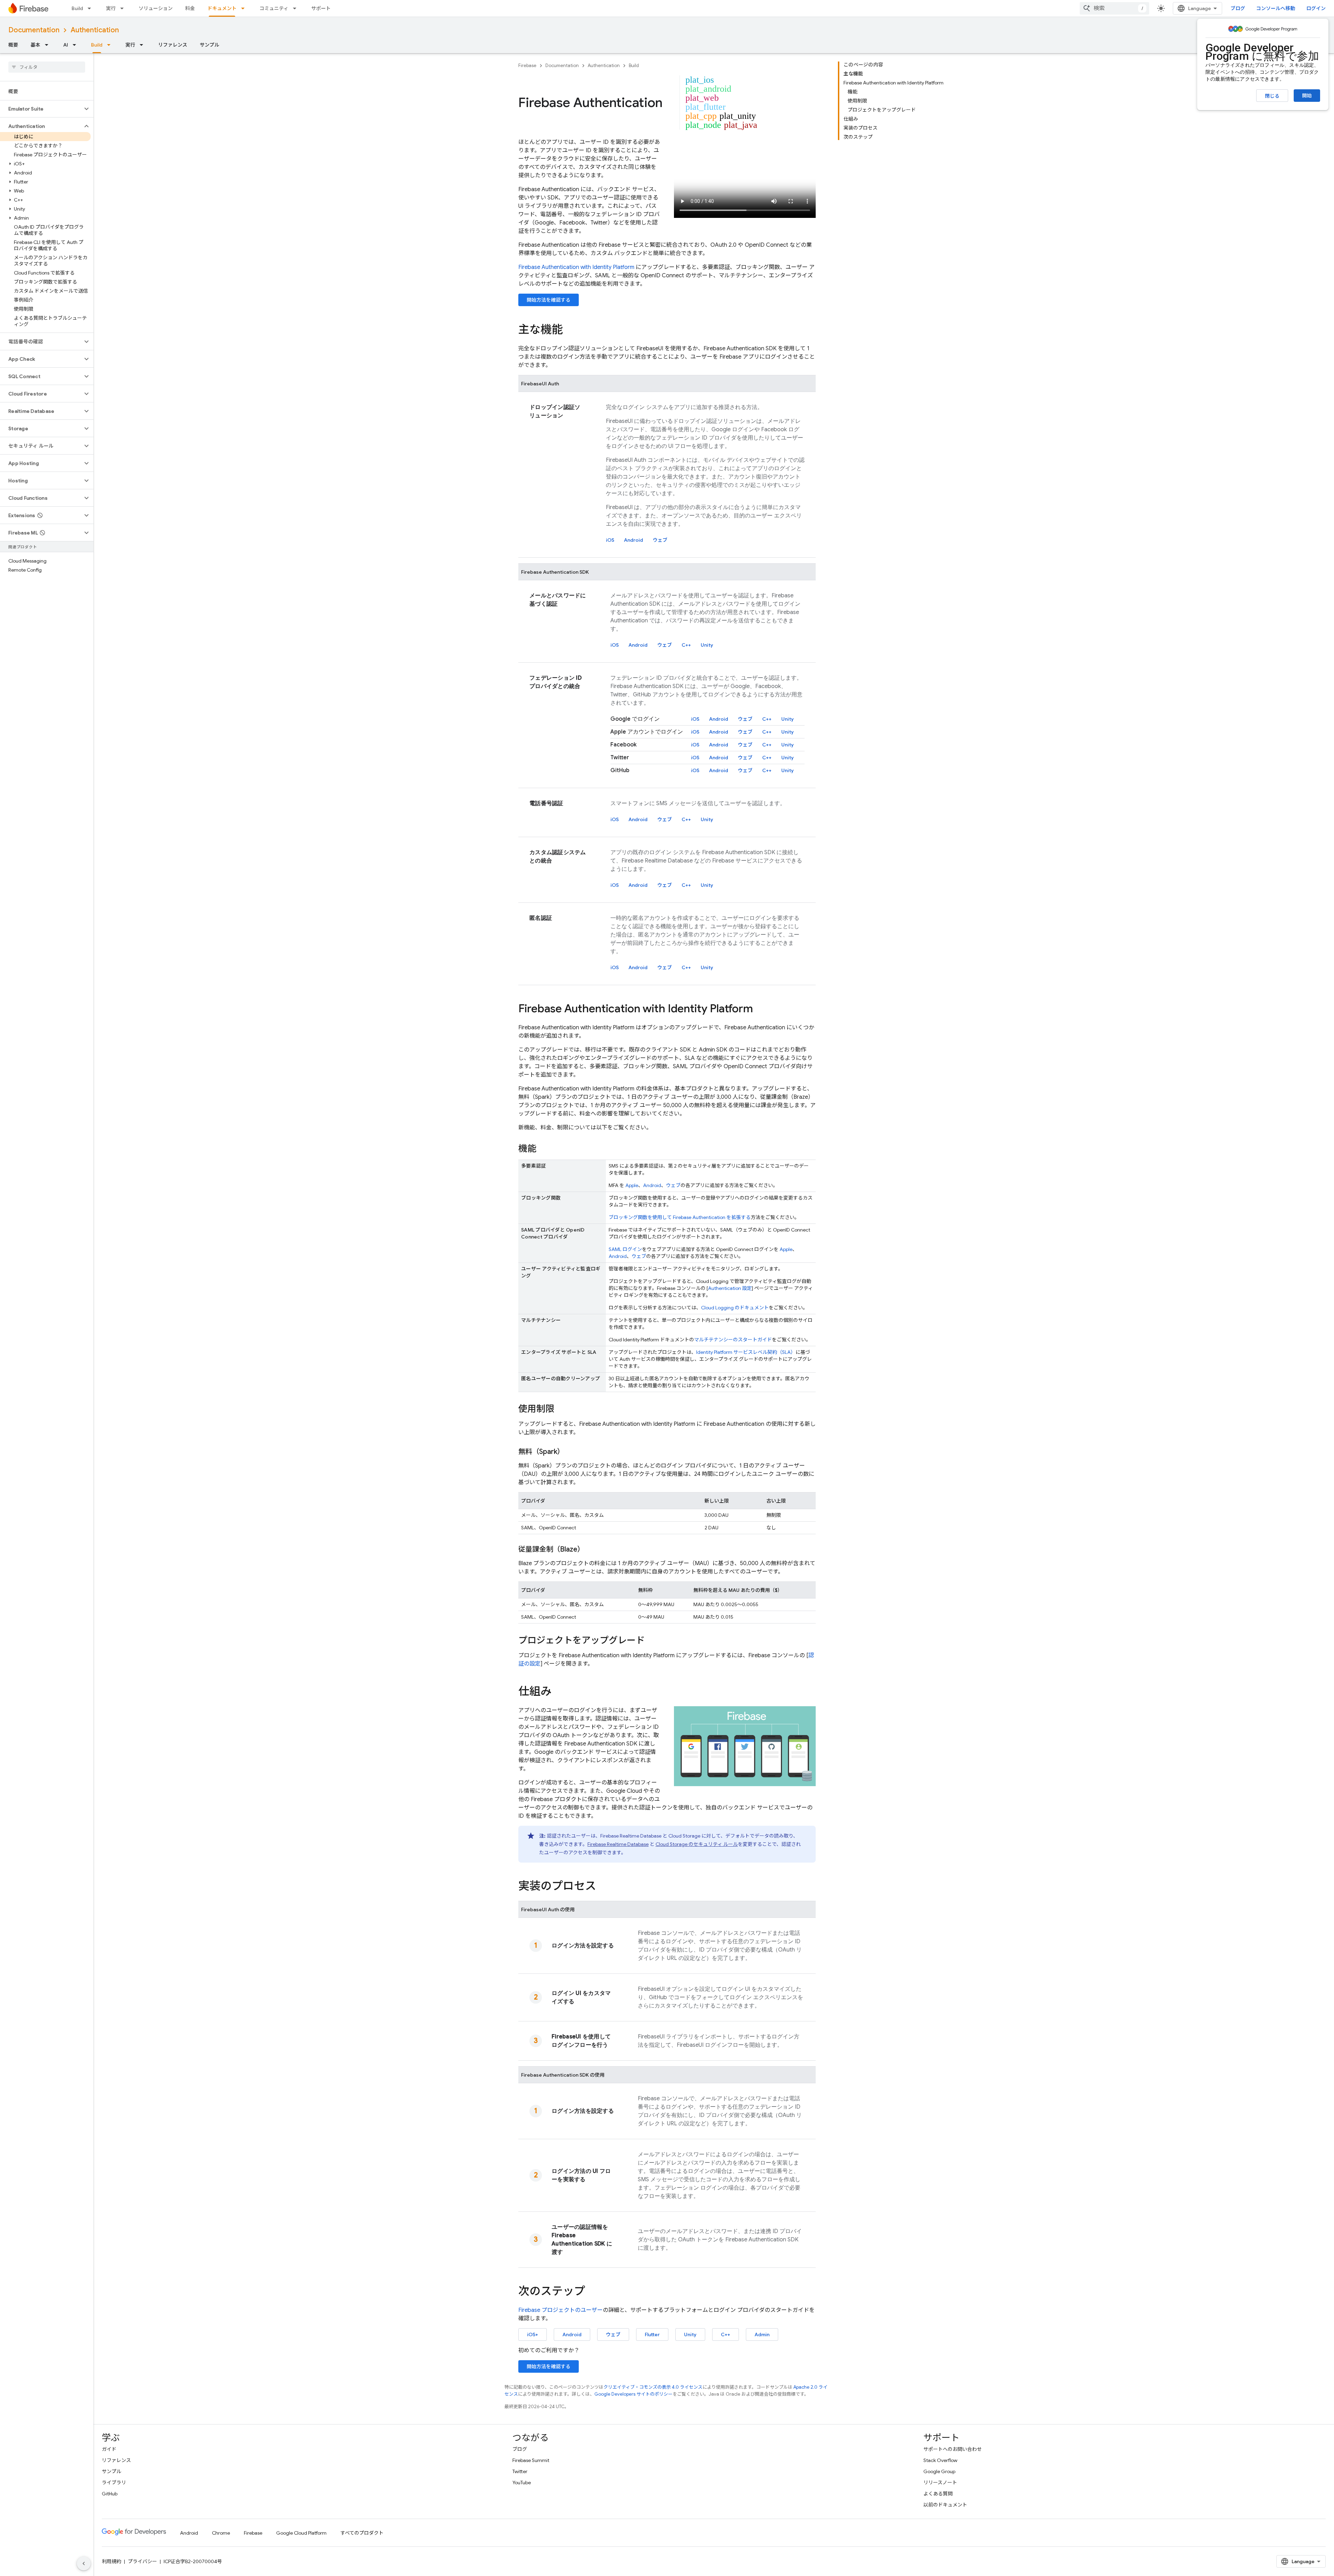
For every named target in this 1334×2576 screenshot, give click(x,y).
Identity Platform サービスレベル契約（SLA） (746, 1352)
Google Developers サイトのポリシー (633, 2394)
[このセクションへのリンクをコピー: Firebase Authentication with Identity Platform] (760, 1009)
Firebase (527, 66)
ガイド (109, 2449)
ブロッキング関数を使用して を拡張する (680, 1217)
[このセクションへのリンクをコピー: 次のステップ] (592, 2292)
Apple (632, 1185)
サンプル (209, 45)
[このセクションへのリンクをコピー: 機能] (543, 1149)
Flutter (652, 2334)
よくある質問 (938, 2494)
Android (633, 540)
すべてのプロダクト (362, 2533)
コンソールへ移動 (1276, 8)
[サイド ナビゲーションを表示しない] (84, 2563)
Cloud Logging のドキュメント (735, 1308)
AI (66, 45)
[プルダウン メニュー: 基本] (49, 45)
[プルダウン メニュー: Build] (91, 8)
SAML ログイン (625, 1249)
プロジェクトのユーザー (561, 2310)
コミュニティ (274, 8)
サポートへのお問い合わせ (953, 2449)
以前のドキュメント (945, 2505)
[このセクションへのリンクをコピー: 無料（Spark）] (571, 1452)
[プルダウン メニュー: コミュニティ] (297, 8)
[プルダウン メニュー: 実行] (124, 8)
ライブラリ (114, 2483)
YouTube (522, 2483)
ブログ (1238, 8)
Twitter (520, 2471)
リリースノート (940, 2483)
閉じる (1272, 96)
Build (77, 8)
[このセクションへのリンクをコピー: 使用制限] (561, 1409)
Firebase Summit (531, 2460)
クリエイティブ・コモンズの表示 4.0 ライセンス (653, 2387)
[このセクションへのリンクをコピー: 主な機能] (570, 330)
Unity (707, 645)
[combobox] (1114, 8)
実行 (111, 8)
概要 (13, 45)
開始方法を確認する (549, 300)
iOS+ (533, 2334)
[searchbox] (47, 67)
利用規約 (112, 2561)
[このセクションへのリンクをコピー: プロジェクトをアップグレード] (652, 1641)
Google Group (939, 2471)
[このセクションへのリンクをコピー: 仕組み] (559, 1692)
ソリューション (156, 8)
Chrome (221, 2533)
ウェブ (660, 540)
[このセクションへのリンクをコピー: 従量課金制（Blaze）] (591, 1549)
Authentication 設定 (730, 1288)
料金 (190, 8)
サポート (321, 8)
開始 (1307, 96)
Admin (762, 2334)
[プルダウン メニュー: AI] (76, 45)
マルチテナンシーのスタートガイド (733, 1340)
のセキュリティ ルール (697, 1844)
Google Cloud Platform (301, 2533)
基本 (35, 45)
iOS (610, 540)
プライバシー (142, 2561)
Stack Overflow (940, 2460)
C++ (686, 645)
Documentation (34, 30)
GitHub (110, 2494)
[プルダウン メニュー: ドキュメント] (245, 8)
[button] (41, 109)
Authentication (95, 30)
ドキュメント (222, 8)
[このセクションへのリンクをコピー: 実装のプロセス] (603, 1887)
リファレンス (173, 45)
